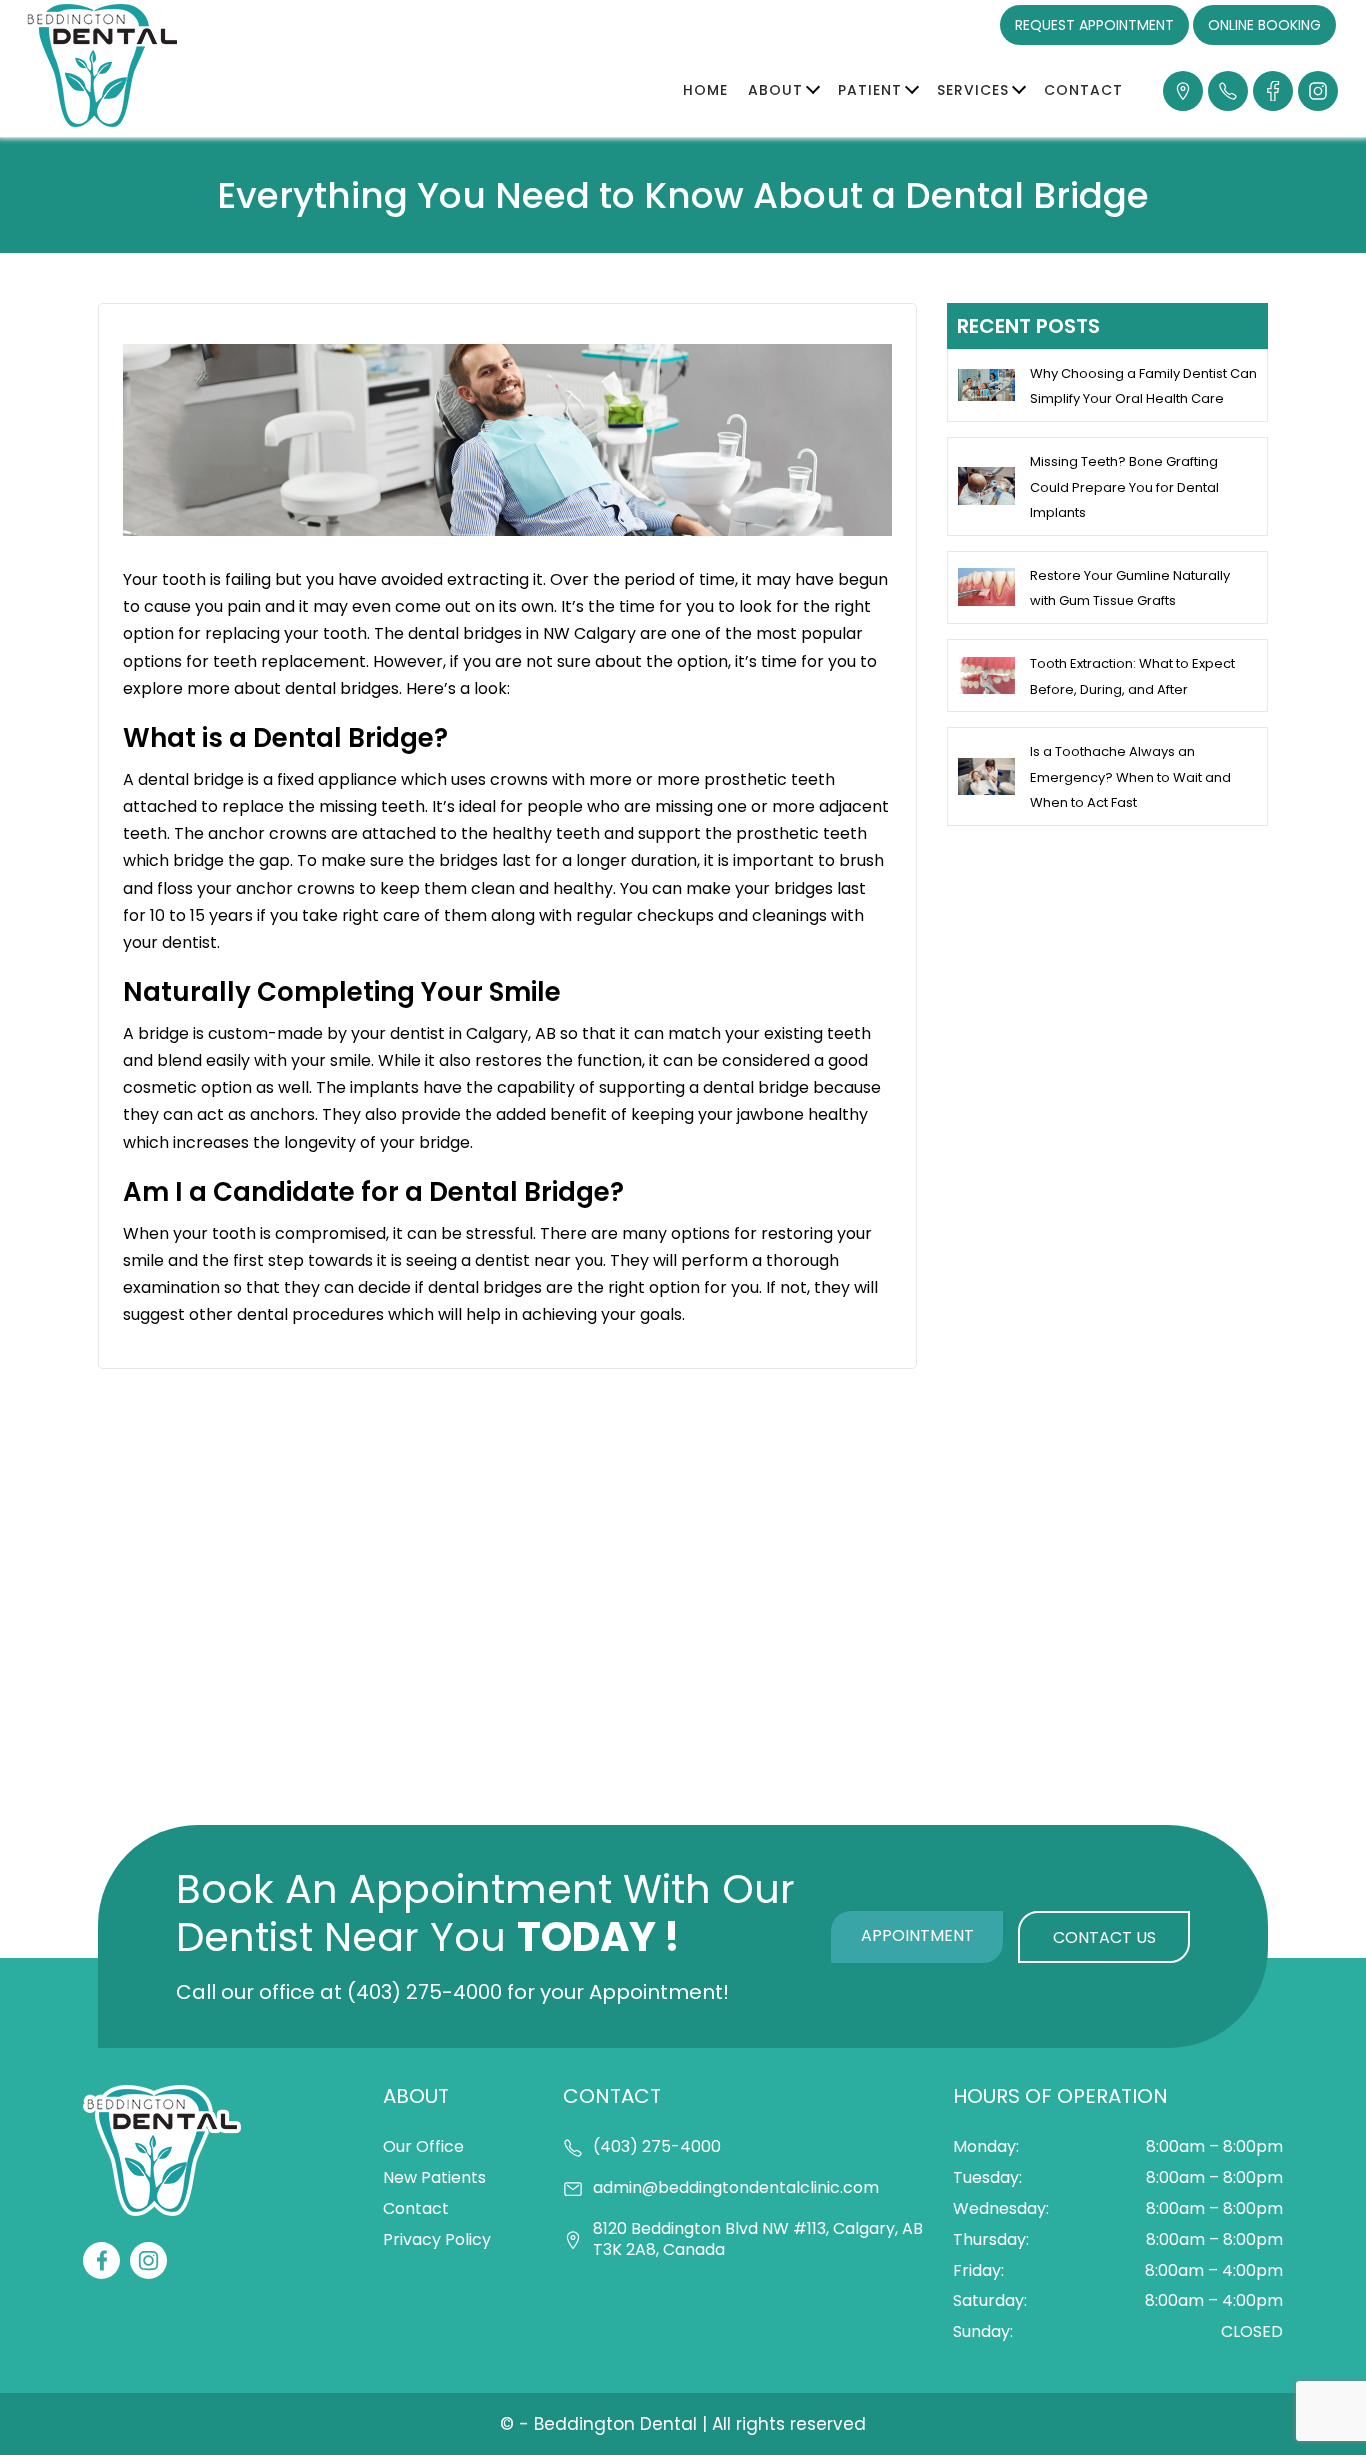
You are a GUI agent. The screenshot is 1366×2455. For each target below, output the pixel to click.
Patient (870, 90)
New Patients (434, 2177)
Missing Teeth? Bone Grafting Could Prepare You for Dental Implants (1124, 487)
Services (973, 90)
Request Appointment (1094, 25)
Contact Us (1104, 1937)
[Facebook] (1273, 91)
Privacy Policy (437, 2239)
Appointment (917, 1935)
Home (705, 90)
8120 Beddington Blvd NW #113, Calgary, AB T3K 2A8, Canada (758, 2240)
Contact (1083, 90)
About (775, 90)
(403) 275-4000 (424, 1992)
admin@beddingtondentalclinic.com (736, 2188)
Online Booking (1264, 25)
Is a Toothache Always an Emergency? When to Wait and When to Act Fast (1130, 777)
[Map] (1183, 91)
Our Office (423, 2146)
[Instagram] (1318, 91)
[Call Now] (1228, 91)
